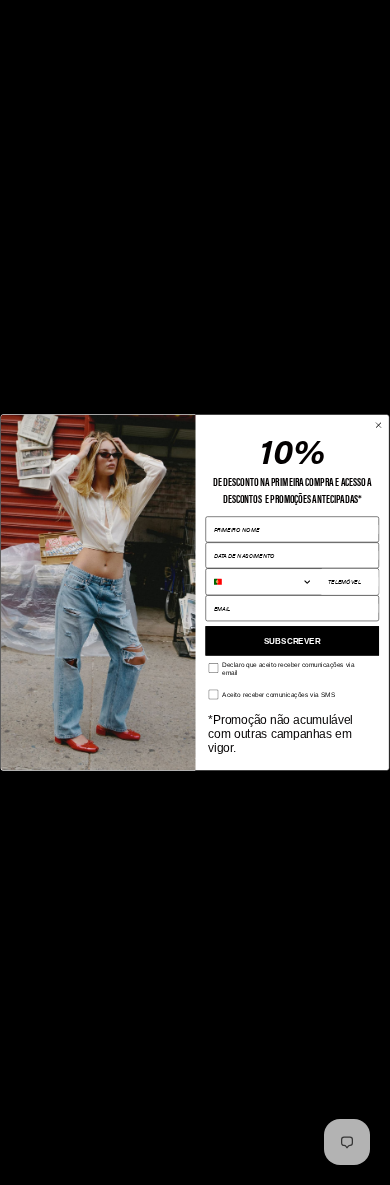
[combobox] (263, 582)
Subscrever (292, 640)
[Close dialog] (379, 425)
